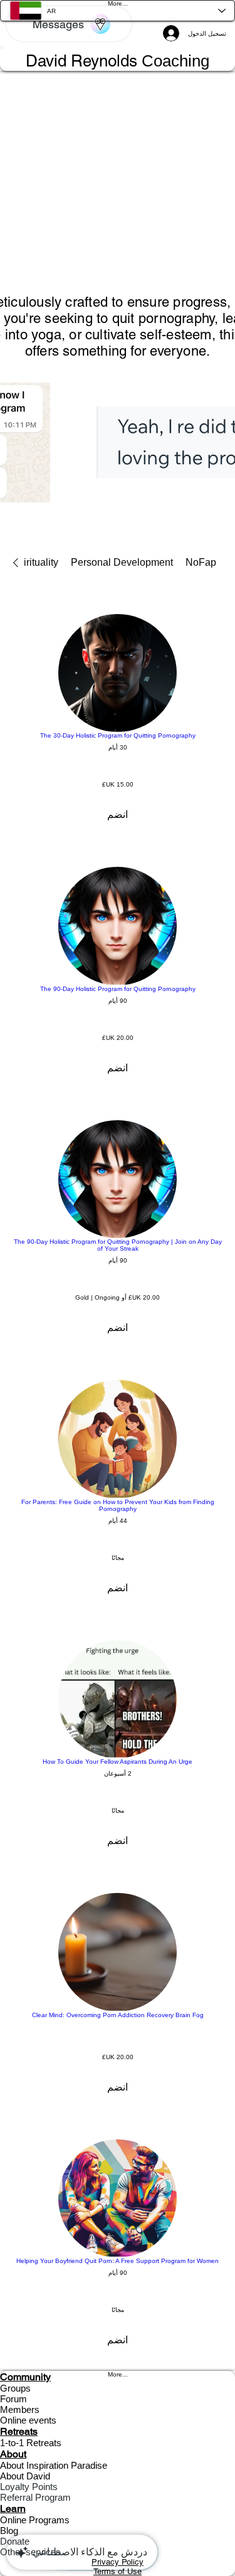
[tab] (201, 563)
